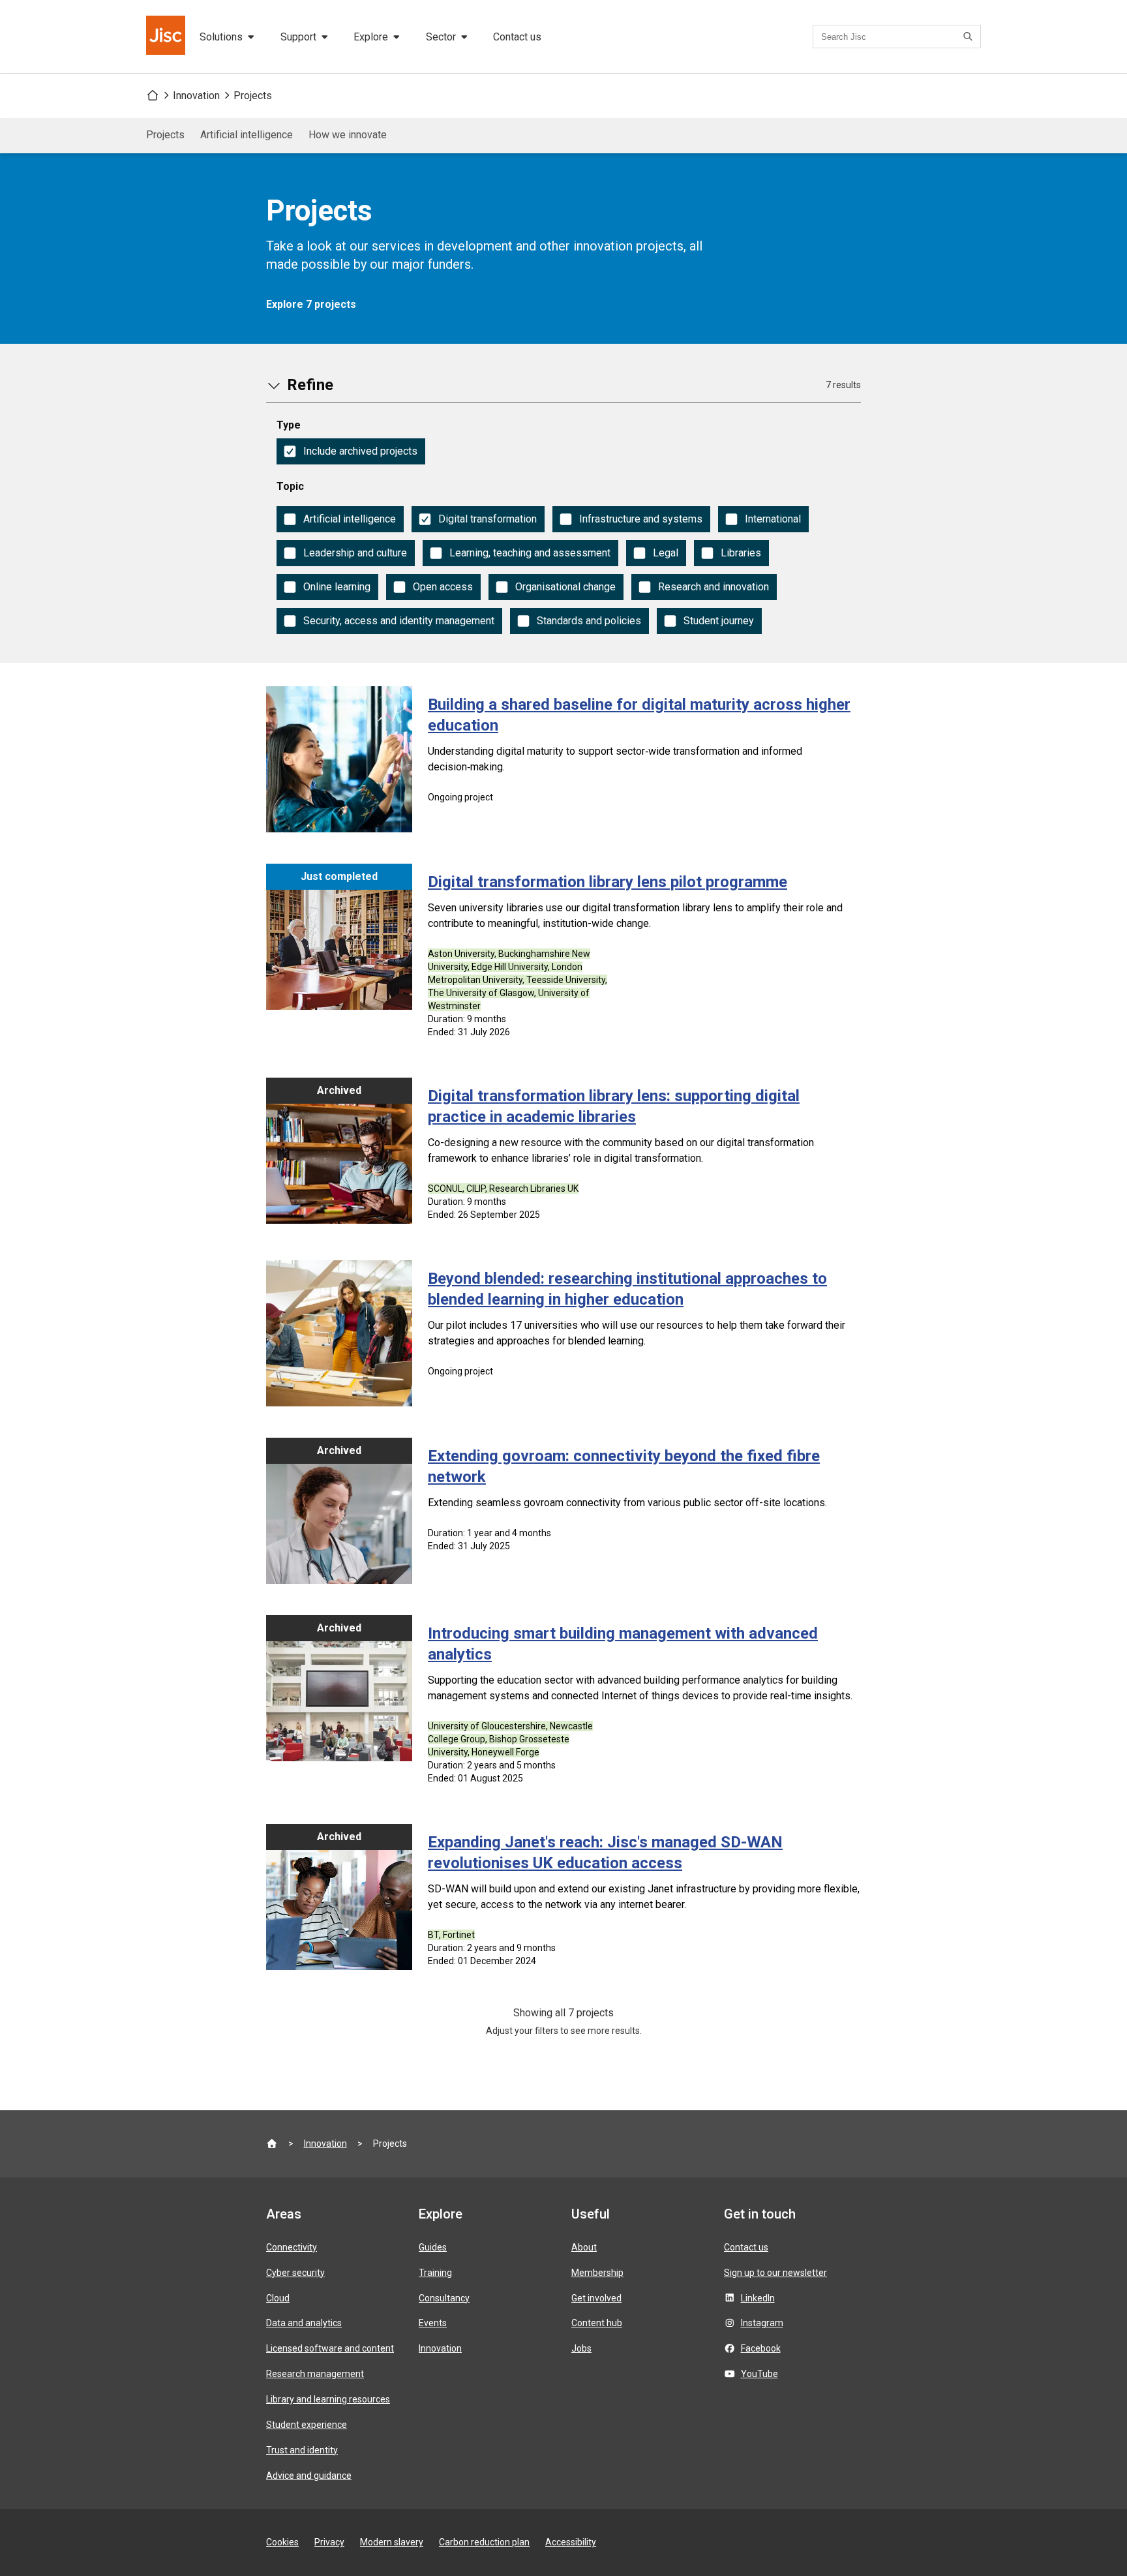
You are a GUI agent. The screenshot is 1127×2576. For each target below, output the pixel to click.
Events (433, 2323)
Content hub (597, 2323)
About (584, 2247)
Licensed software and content (330, 2348)
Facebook (761, 2348)
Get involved (596, 2298)
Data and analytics (304, 2323)
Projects (253, 96)
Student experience (307, 2425)
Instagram (762, 2323)
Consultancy (444, 2298)
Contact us (517, 37)
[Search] (970, 37)
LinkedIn (758, 2298)
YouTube (759, 2374)
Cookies (282, 2542)
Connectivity (292, 2247)
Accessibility (571, 2542)
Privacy (329, 2542)
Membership (597, 2273)
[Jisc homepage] (167, 37)
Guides (433, 2247)
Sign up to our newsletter (775, 2273)
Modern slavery (392, 2542)
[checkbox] (351, 451)
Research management (315, 2374)
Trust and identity (302, 2450)
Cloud (278, 2298)
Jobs (581, 2348)
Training (435, 2273)
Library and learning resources (328, 2399)
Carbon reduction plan (484, 2542)
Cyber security (295, 2273)
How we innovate (348, 135)
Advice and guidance (309, 2476)
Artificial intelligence (247, 135)
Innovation (196, 96)
